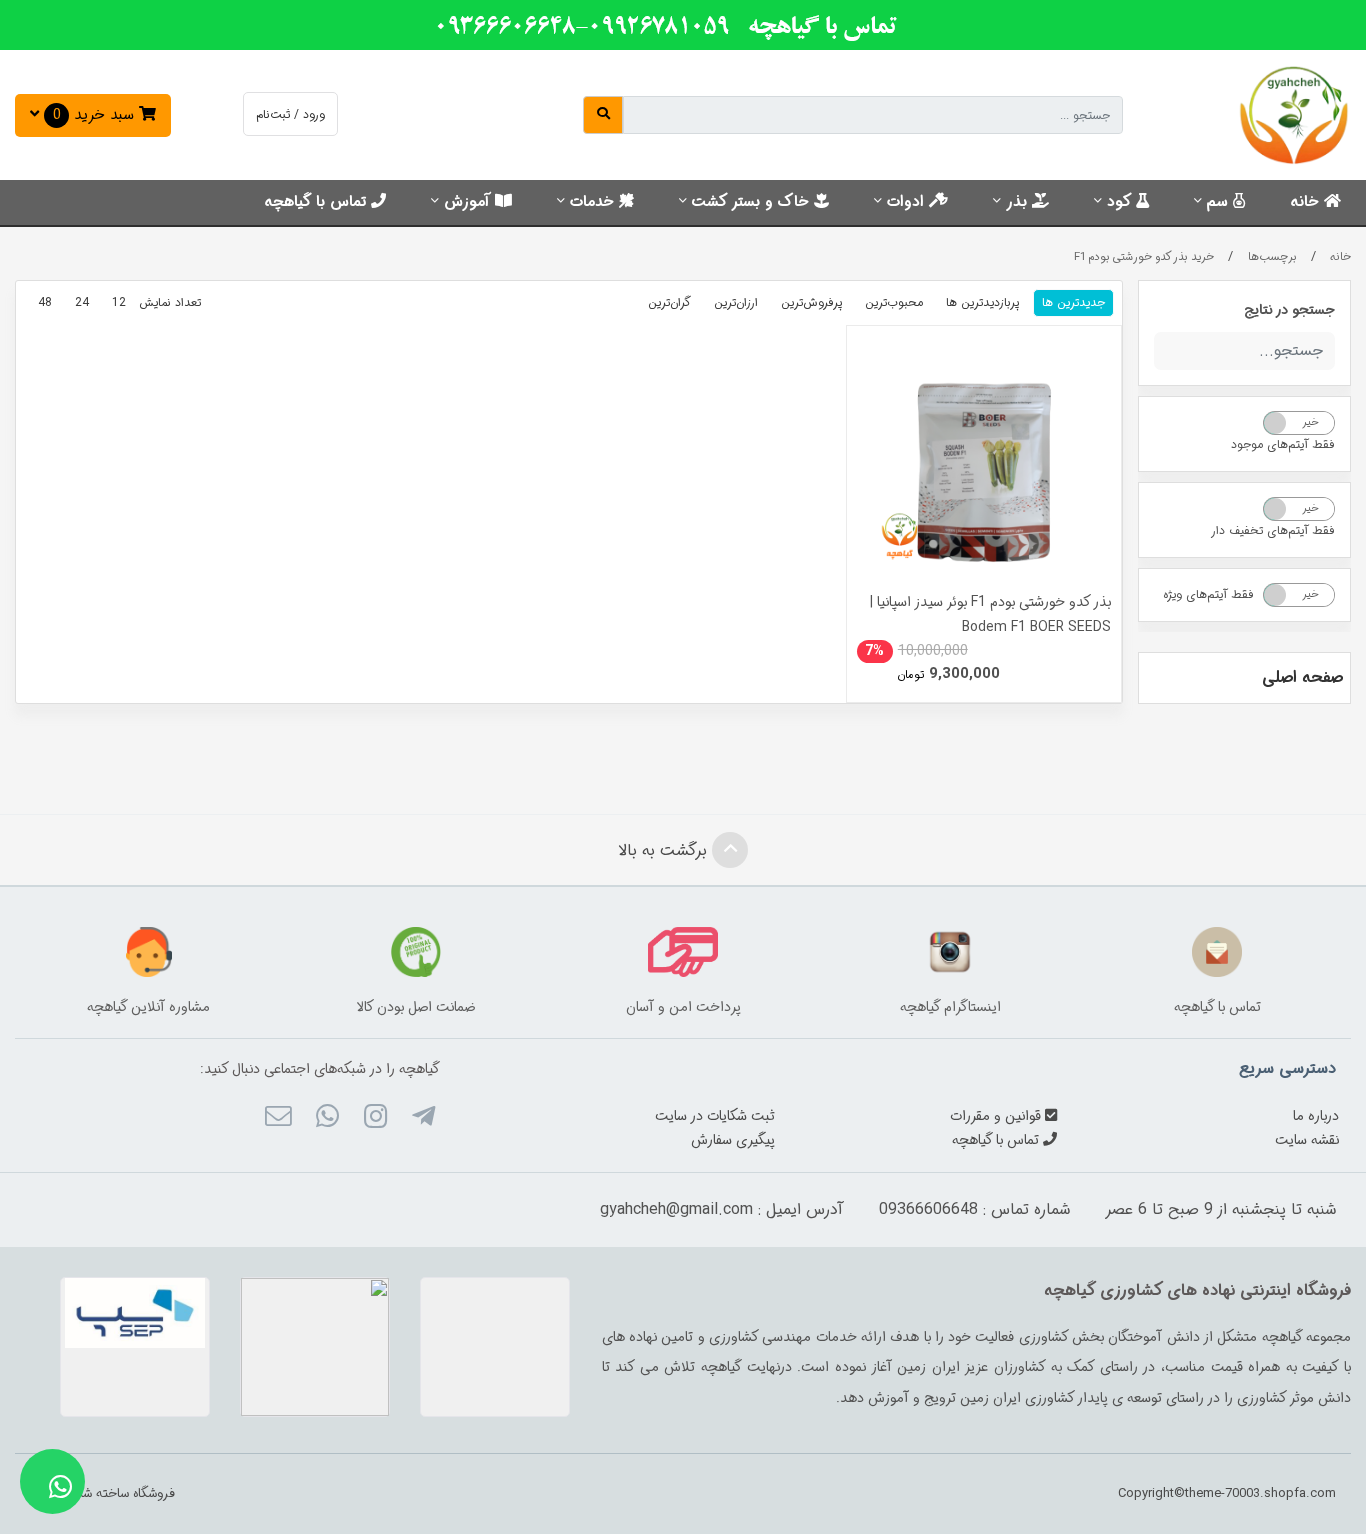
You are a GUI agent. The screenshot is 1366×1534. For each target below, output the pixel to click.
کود (1121, 202)
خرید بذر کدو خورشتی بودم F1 (1144, 257)
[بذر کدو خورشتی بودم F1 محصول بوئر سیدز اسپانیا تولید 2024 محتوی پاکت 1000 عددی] (984, 463)
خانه (1307, 202)
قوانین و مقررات (997, 1116)
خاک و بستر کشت (753, 202)
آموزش (469, 202)
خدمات (594, 202)
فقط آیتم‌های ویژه (1208, 594)
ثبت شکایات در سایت (715, 1116)
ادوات (908, 202)
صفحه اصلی (1302, 677)
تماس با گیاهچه (317, 202)
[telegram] (423, 1119)
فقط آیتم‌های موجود (1283, 444)
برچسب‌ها (1272, 257)
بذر (1019, 202)
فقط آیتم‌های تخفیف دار (1273, 530)
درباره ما (1316, 1116)
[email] (278, 1119)
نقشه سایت (1307, 1140)
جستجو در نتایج (1289, 310)
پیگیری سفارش (733, 1140)
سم (1220, 202)
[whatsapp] (326, 1119)
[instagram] (375, 1119)
